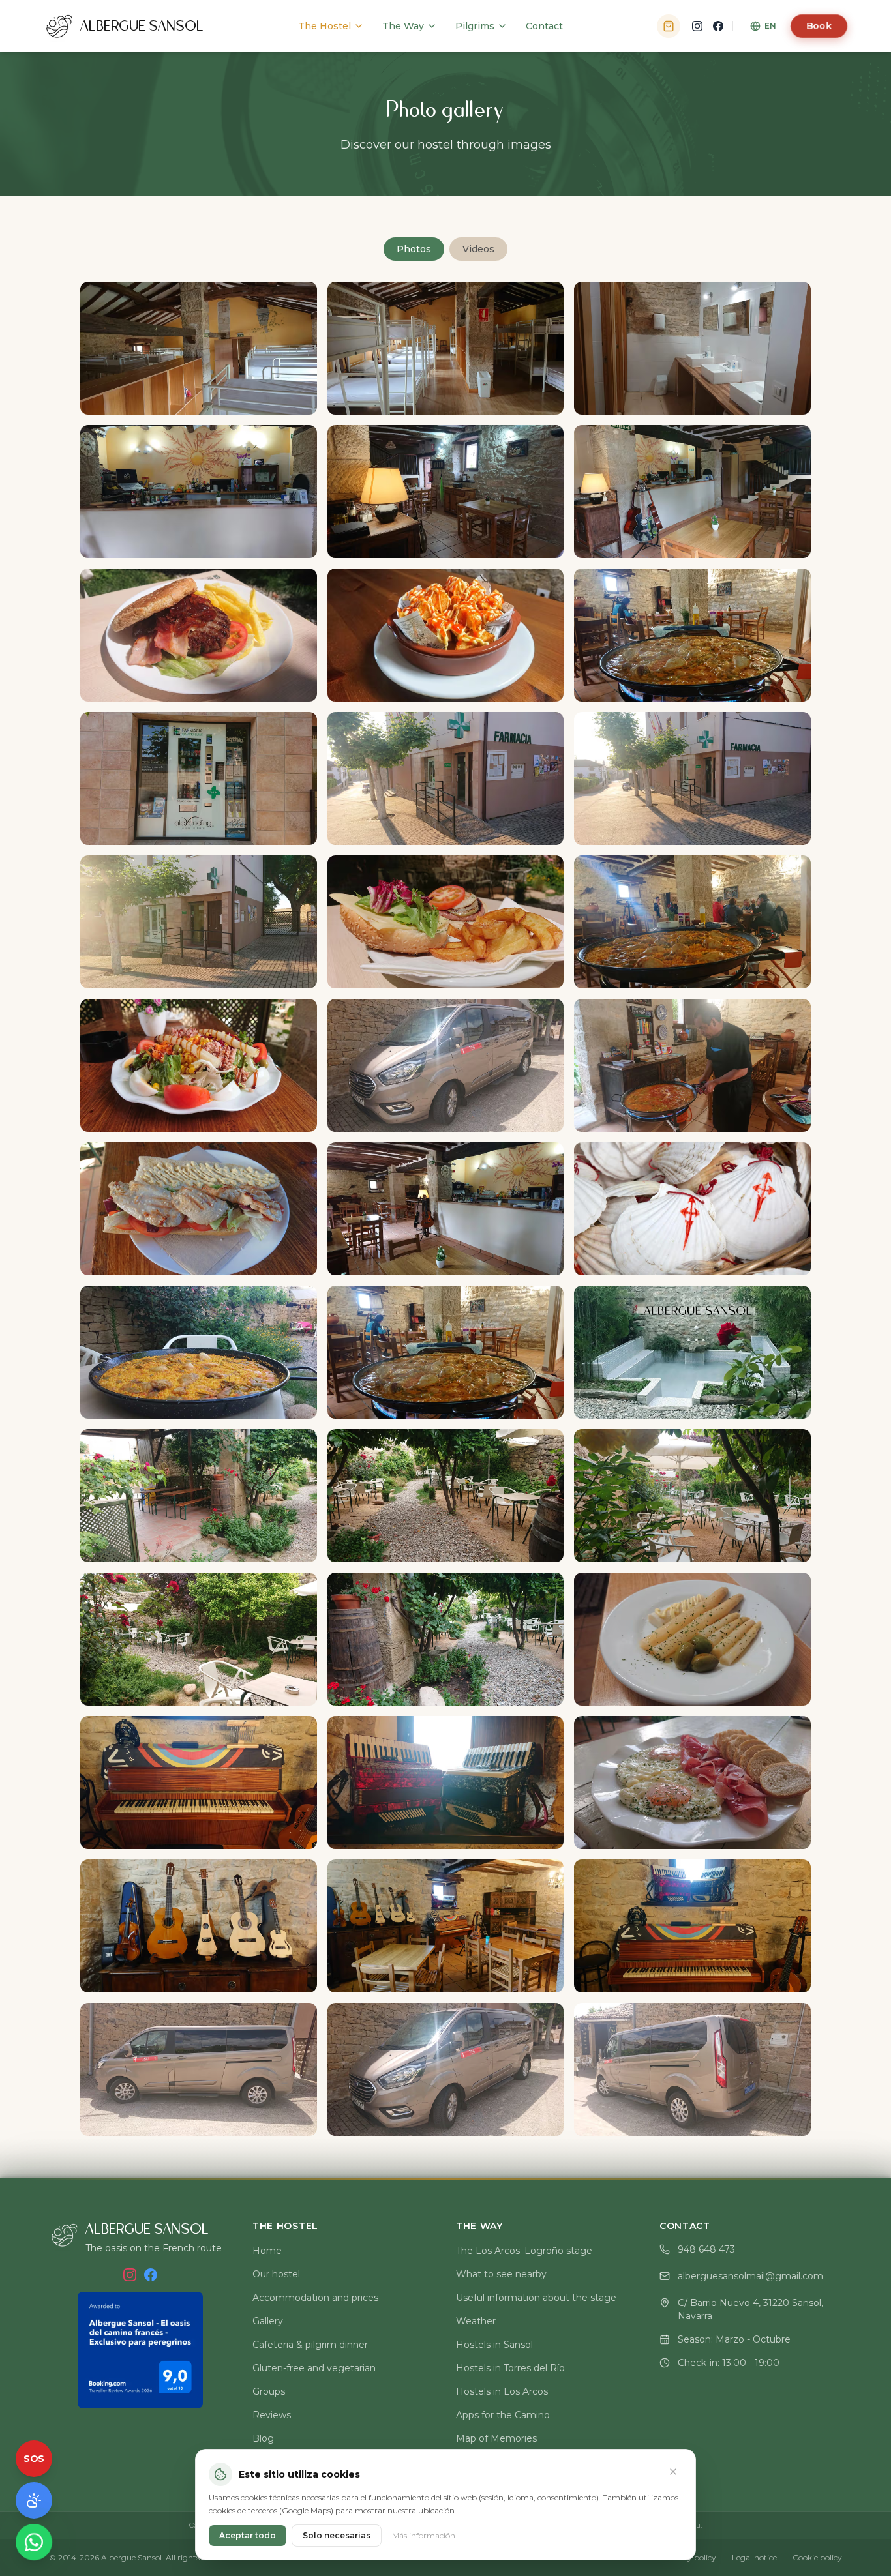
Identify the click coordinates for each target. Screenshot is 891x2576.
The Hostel (325, 26)
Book (819, 26)
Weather (476, 2321)
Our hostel (276, 2274)
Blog (263, 2438)
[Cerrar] (673, 2472)
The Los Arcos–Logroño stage (524, 2251)
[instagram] (697, 26)
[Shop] (669, 26)
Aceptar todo (248, 2535)
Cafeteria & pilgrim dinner (310, 2345)
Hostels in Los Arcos (502, 2391)
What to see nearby (501, 2274)
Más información (424, 2535)
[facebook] (718, 26)
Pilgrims (475, 26)
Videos (478, 249)
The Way (403, 26)
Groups (269, 2391)
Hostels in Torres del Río (510, 2368)
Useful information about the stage (536, 2298)
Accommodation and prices (315, 2298)
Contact (544, 26)
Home (267, 2251)
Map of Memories (496, 2438)
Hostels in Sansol (494, 2345)
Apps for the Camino (503, 2415)
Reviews (272, 2415)
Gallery (268, 2321)
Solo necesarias (337, 2535)
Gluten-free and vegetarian (314, 2368)
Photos (414, 249)
